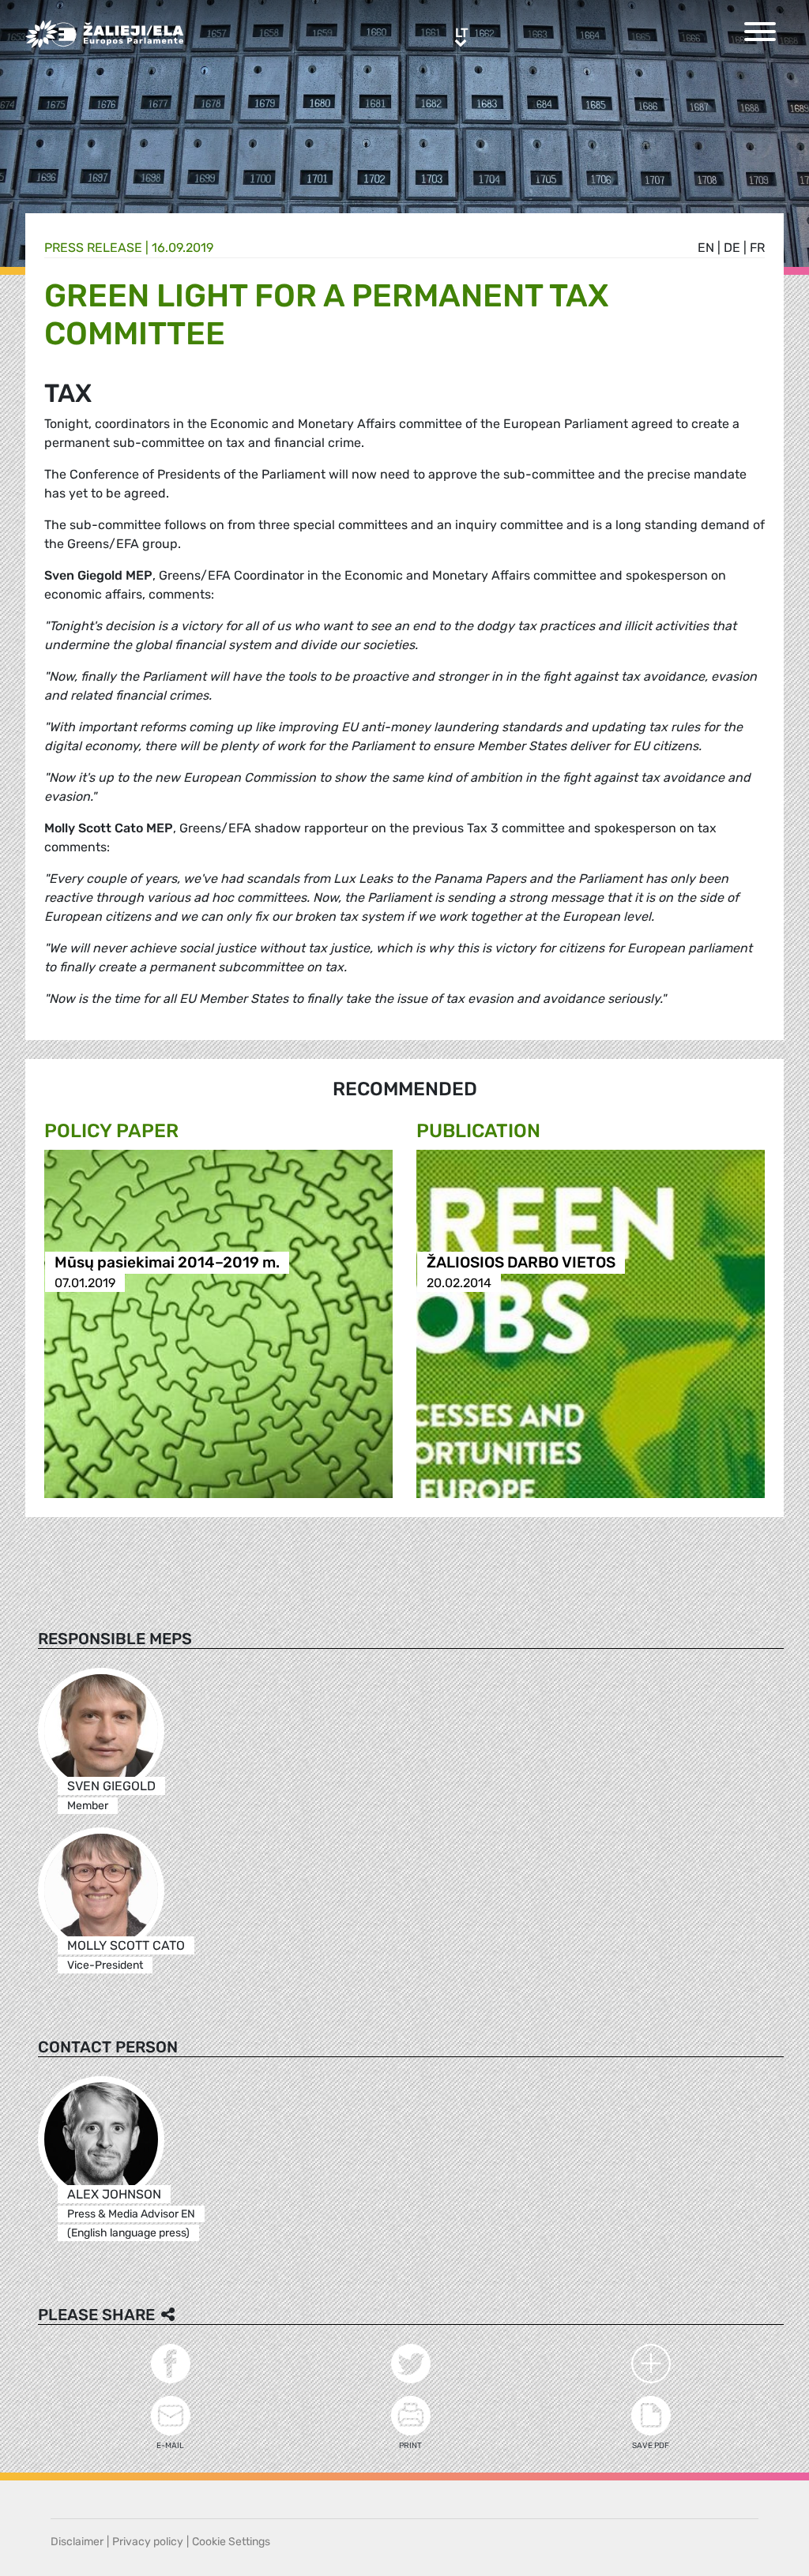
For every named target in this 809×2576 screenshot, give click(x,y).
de (732, 248)
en (706, 248)
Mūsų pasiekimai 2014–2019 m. (167, 1263)
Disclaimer (77, 2542)
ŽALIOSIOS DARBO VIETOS (521, 1263)
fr (757, 248)
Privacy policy (148, 2542)
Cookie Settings (231, 2542)
